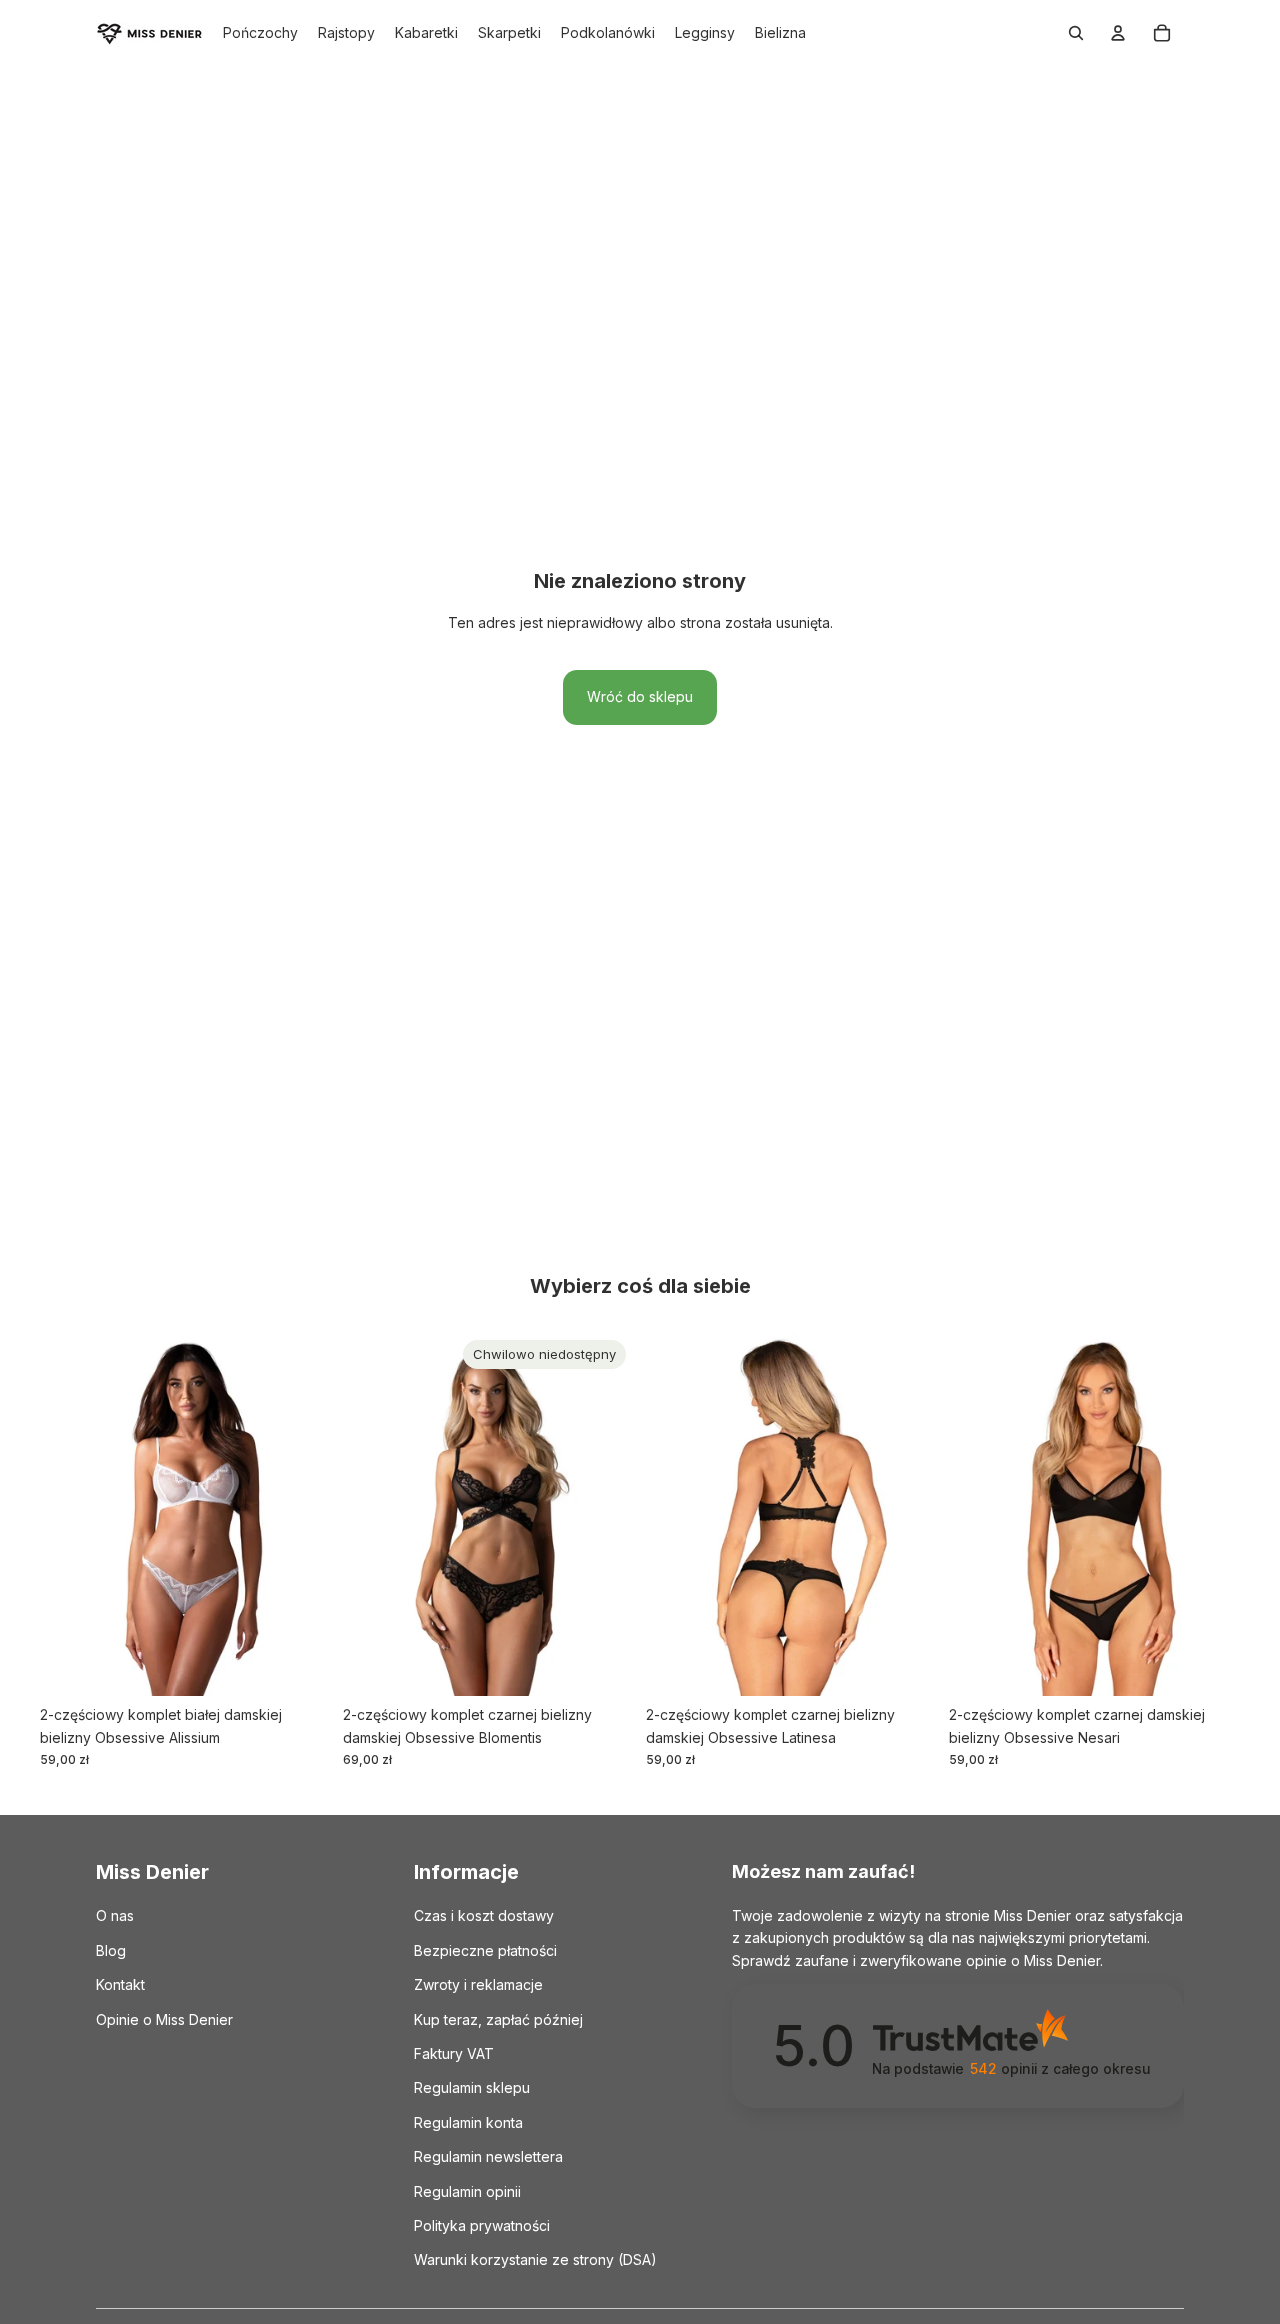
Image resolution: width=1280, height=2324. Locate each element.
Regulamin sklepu (472, 2088)
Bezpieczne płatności (485, 1950)
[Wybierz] (300, 1665)
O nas (115, 1916)
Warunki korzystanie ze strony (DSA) (535, 2260)
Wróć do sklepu (640, 696)
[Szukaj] (1076, 33)
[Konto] (1118, 33)
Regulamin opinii (467, 2191)
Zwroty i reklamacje (478, 1984)
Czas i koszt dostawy (484, 1916)
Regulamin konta (468, 2122)
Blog (111, 1950)
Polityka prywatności (482, 2225)
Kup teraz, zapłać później (498, 2019)
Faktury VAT (454, 2053)
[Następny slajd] (301, 1514)
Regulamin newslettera (488, 2156)
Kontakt (120, 1984)
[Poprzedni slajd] (70, 1514)
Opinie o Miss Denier (164, 2019)
